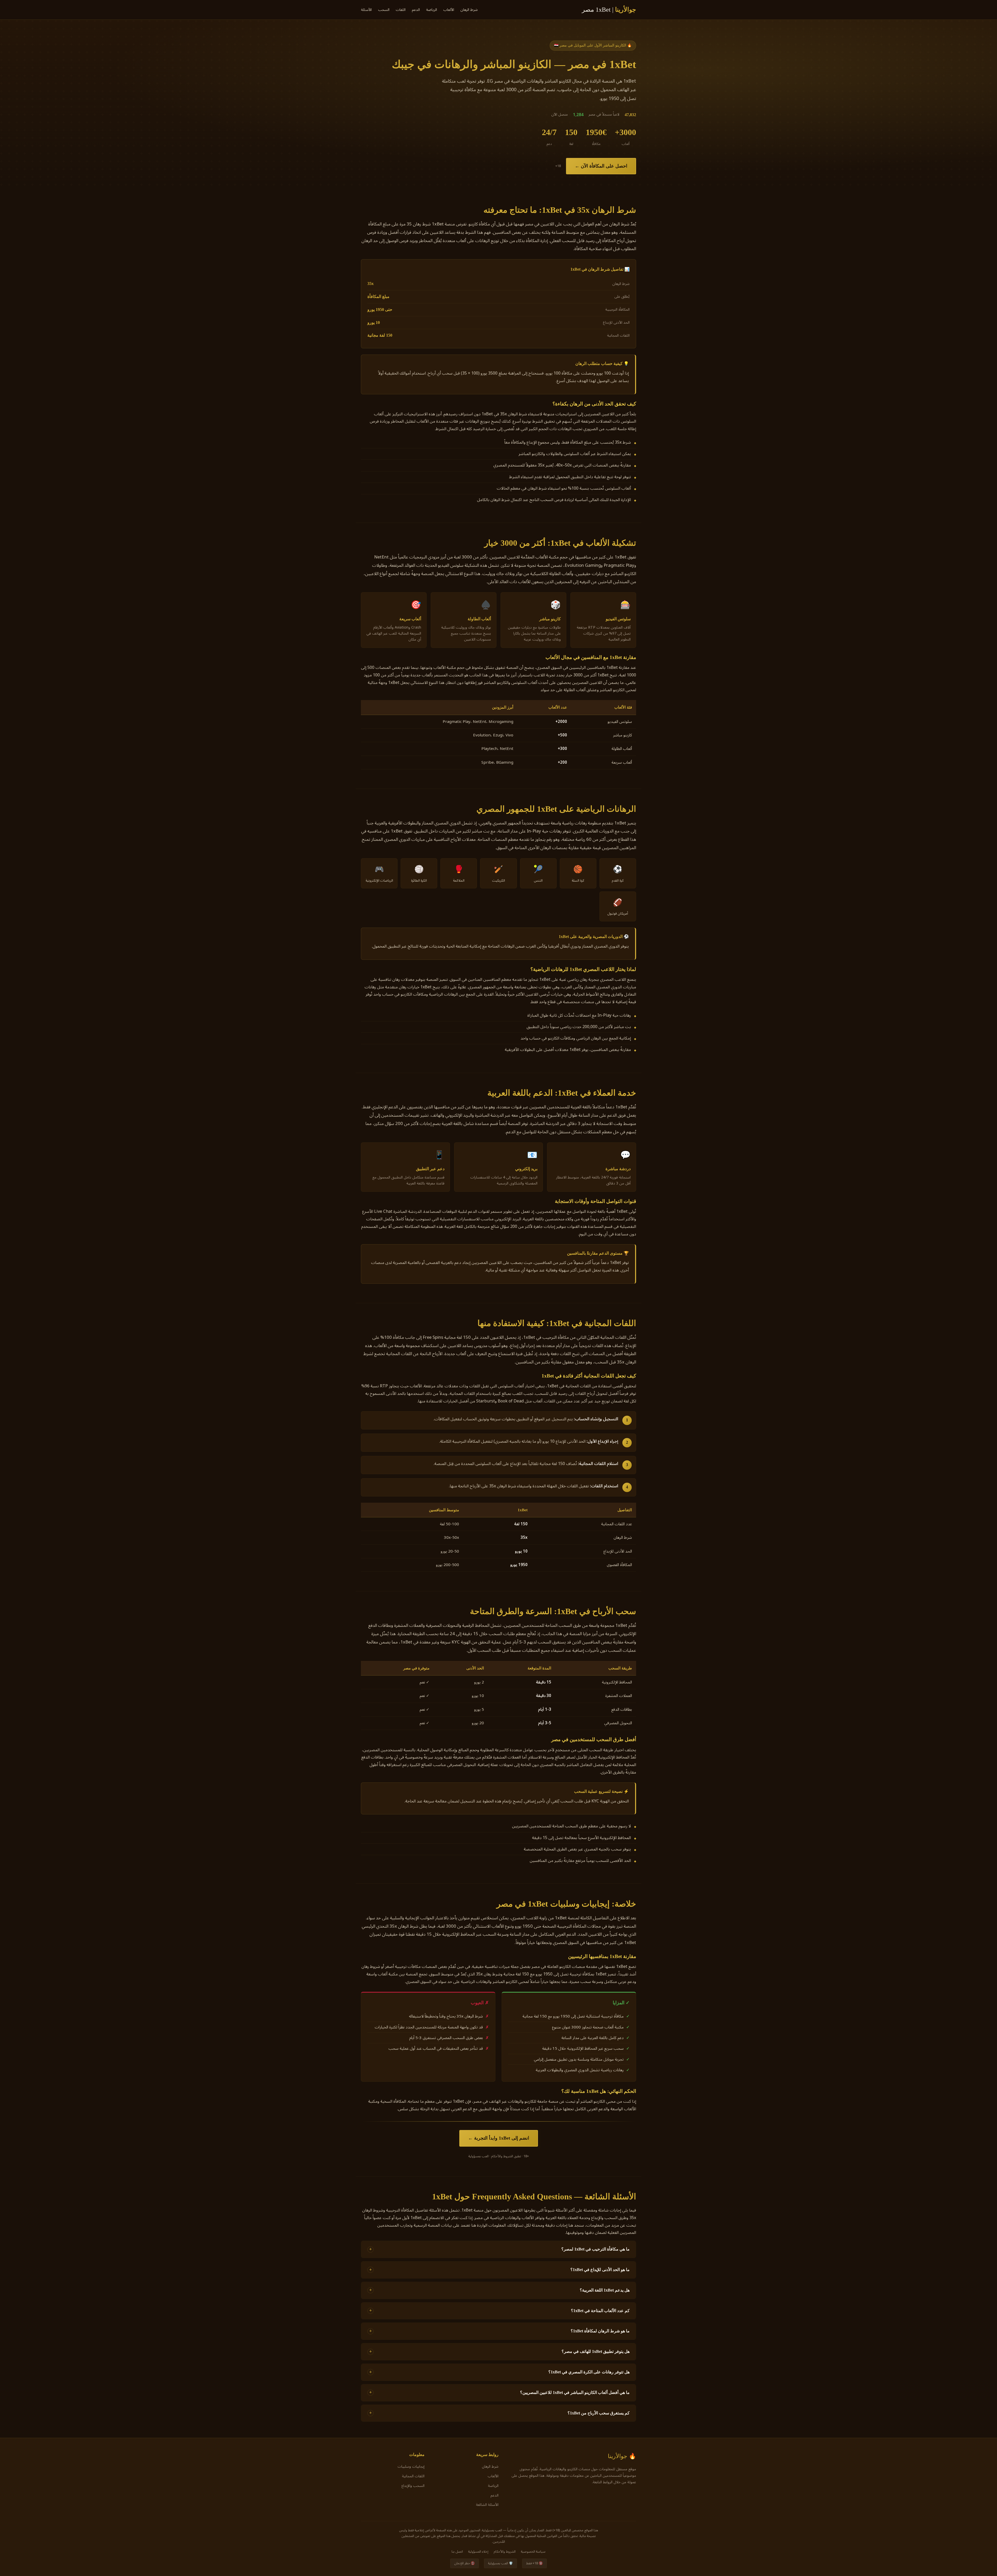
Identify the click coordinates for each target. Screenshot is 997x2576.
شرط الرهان (469, 10)
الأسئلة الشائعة (487, 2505)
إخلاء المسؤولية (478, 2551)
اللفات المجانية (413, 2476)
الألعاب (449, 10)
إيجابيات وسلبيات (411, 2467)
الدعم (416, 10)
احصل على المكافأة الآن (604, 166)
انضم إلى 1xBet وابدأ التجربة (502, 2138)
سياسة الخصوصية (533, 2551)
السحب (384, 10)
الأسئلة (366, 10)
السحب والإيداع (413, 2486)
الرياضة (432, 10)
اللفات (401, 10)
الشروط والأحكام (505, 2551)
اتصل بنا (457, 2551)
